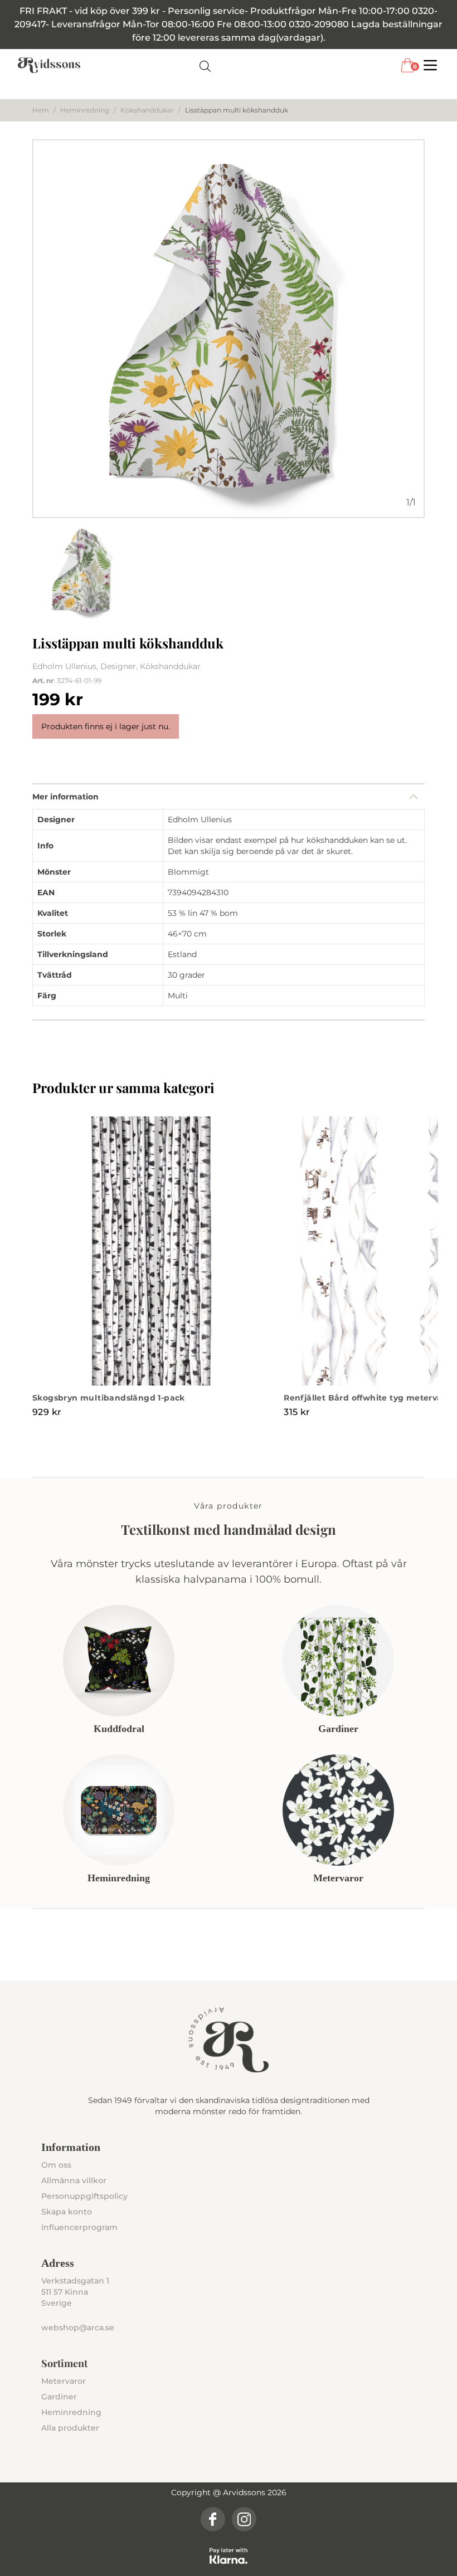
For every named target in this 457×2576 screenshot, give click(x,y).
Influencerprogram (79, 2227)
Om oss (56, 2165)
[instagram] (244, 2519)
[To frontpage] (49, 65)
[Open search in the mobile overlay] (205, 65)
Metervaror (64, 2381)
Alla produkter (70, 2428)
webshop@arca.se (78, 2328)
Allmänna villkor (74, 2180)
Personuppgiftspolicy (84, 2196)
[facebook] (213, 2519)
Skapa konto (67, 2212)
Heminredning (85, 110)
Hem (41, 110)
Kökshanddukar (147, 110)
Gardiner (59, 2397)
